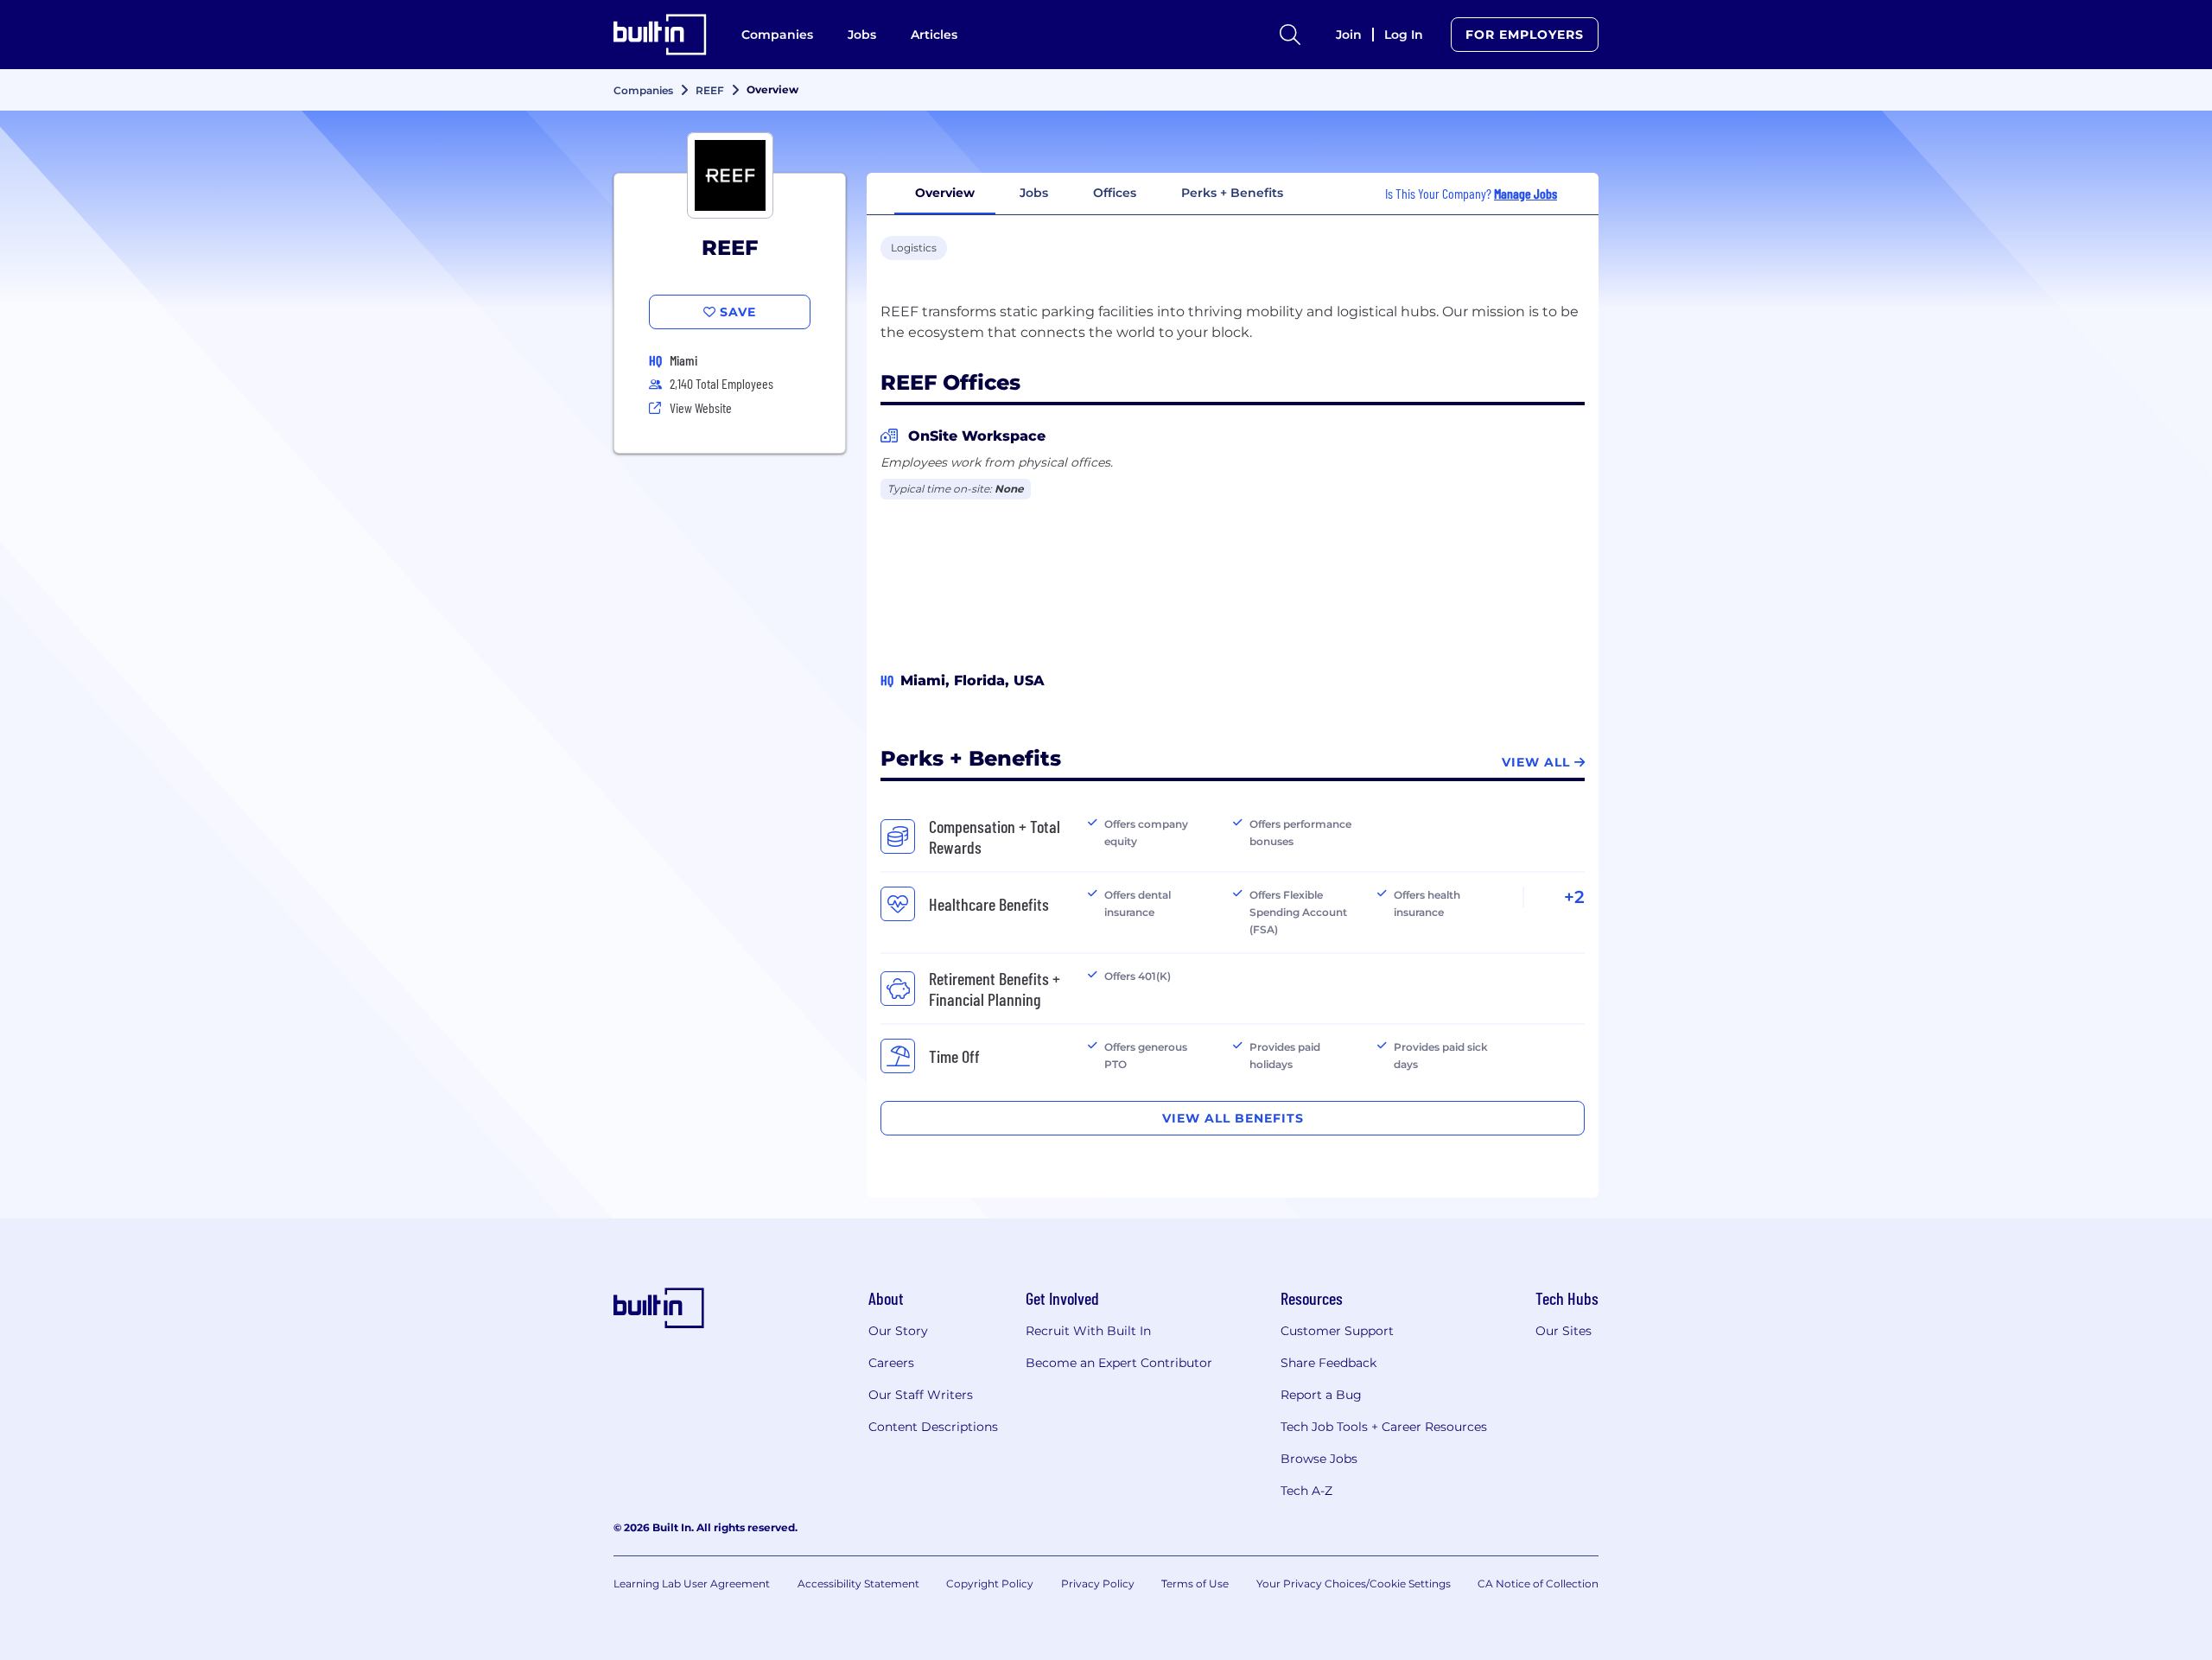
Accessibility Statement (858, 1584)
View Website (701, 407)
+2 (1574, 897)
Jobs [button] (1034, 193)
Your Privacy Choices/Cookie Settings (1354, 1584)
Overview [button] (945, 193)
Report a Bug (1321, 1395)
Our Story (898, 1331)
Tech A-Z (1306, 1491)
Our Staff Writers (921, 1395)
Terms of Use (1195, 1584)
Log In (1404, 35)
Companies (777, 35)
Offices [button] (1115, 193)
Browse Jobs (1319, 1459)
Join (1349, 35)
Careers (891, 1363)
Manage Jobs (1526, 193)
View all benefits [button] (1233, 1118)
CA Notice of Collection (1538, 1584)
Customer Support (1337, 1331)
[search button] (1290, 35)
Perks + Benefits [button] (1232, 193)
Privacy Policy (1098, 1584)
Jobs (862, 35)
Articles (934, 35)
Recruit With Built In (1088, 1331)
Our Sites (1564, 1331)
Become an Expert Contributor (1119, 1363)
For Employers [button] (1525, 35)
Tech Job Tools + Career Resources (1384, 1427)
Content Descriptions (933, 1427)
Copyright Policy (990, 1584)
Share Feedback (1328, 1363)
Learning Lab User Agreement (692, 1584)
